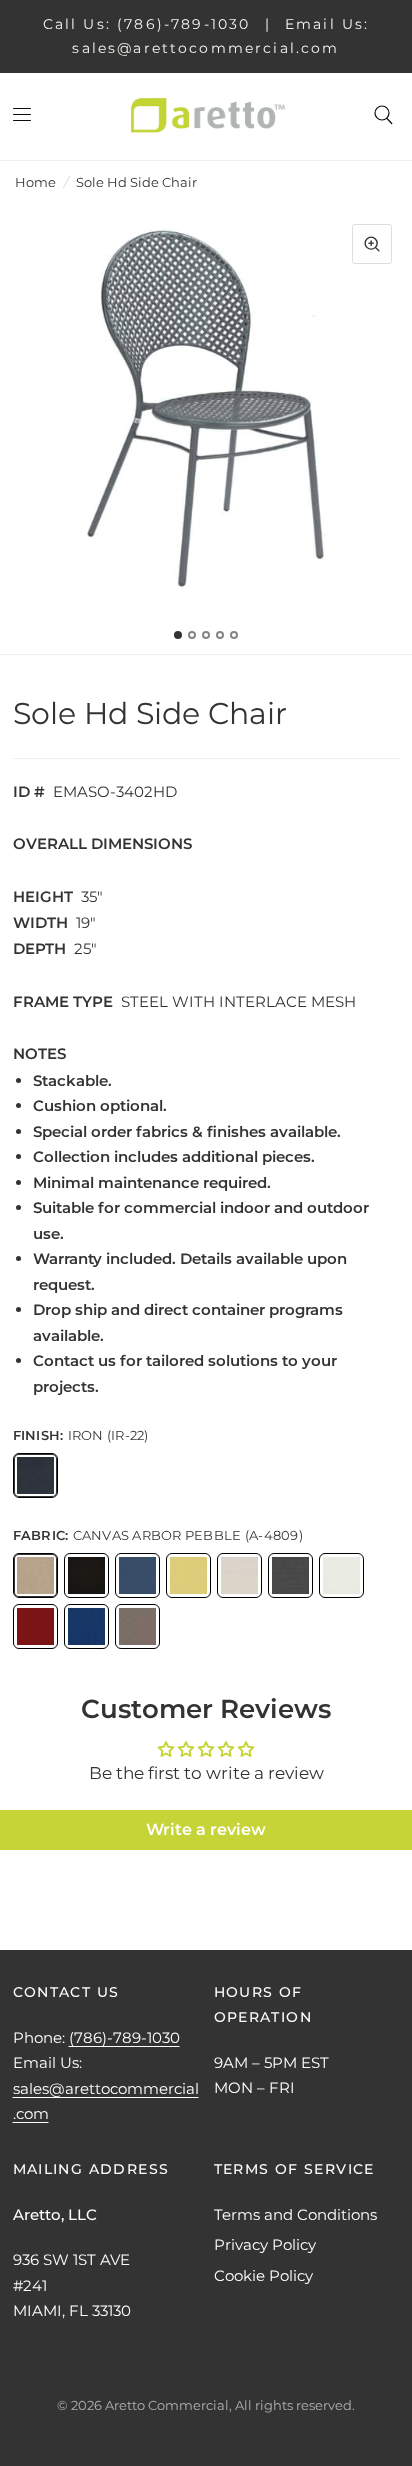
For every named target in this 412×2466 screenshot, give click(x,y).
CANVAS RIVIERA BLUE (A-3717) (86, 1626)
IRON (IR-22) (35, 1475)
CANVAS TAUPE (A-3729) (137, 1626)
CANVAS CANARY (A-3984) (188, 1575)
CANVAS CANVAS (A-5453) (239, 1575)
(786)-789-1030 (124, 2037)
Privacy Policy (265, 2244)
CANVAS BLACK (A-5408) (86, 1575)
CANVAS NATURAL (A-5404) (341, 1575)
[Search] (383, 115)
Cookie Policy (263, 2275)
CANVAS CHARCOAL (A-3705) (290, 1575)
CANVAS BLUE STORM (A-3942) (137, 1575)
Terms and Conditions (295, 2214)
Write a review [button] (206, 1829)
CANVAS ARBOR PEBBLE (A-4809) (35, 1575)
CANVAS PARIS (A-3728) (35, 1626)
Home (35, 182)
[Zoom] (372, 244)
